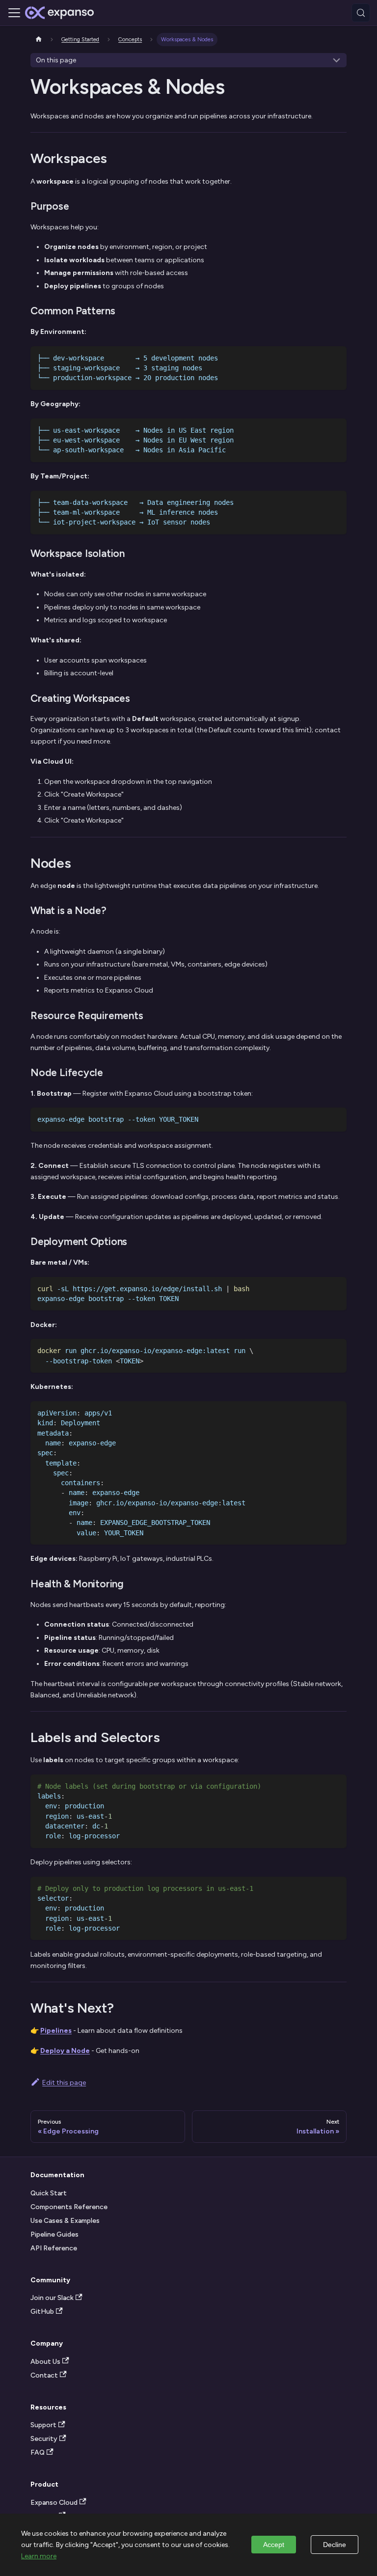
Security (44, 2439)
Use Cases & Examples (65, 2221)
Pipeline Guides (54, 2234)
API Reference (54, 2248)
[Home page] (39, 40)
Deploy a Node (65, 2051)
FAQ (38, 2452)
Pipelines (56, 2031)
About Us (45, 2362)
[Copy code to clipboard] (336, 357)
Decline (335, 2545)
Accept (274, 2545)
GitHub (42, 2312)
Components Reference (69, 2207)
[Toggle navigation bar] (14, 13)
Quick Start (49, 2193)
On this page (56, 60)
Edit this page (64, 2083)
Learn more (39, 2556)
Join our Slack (52, 2298)
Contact (44, 2375)
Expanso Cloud (54, 2503)
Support (43, 2425)
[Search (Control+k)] (361, 13)
